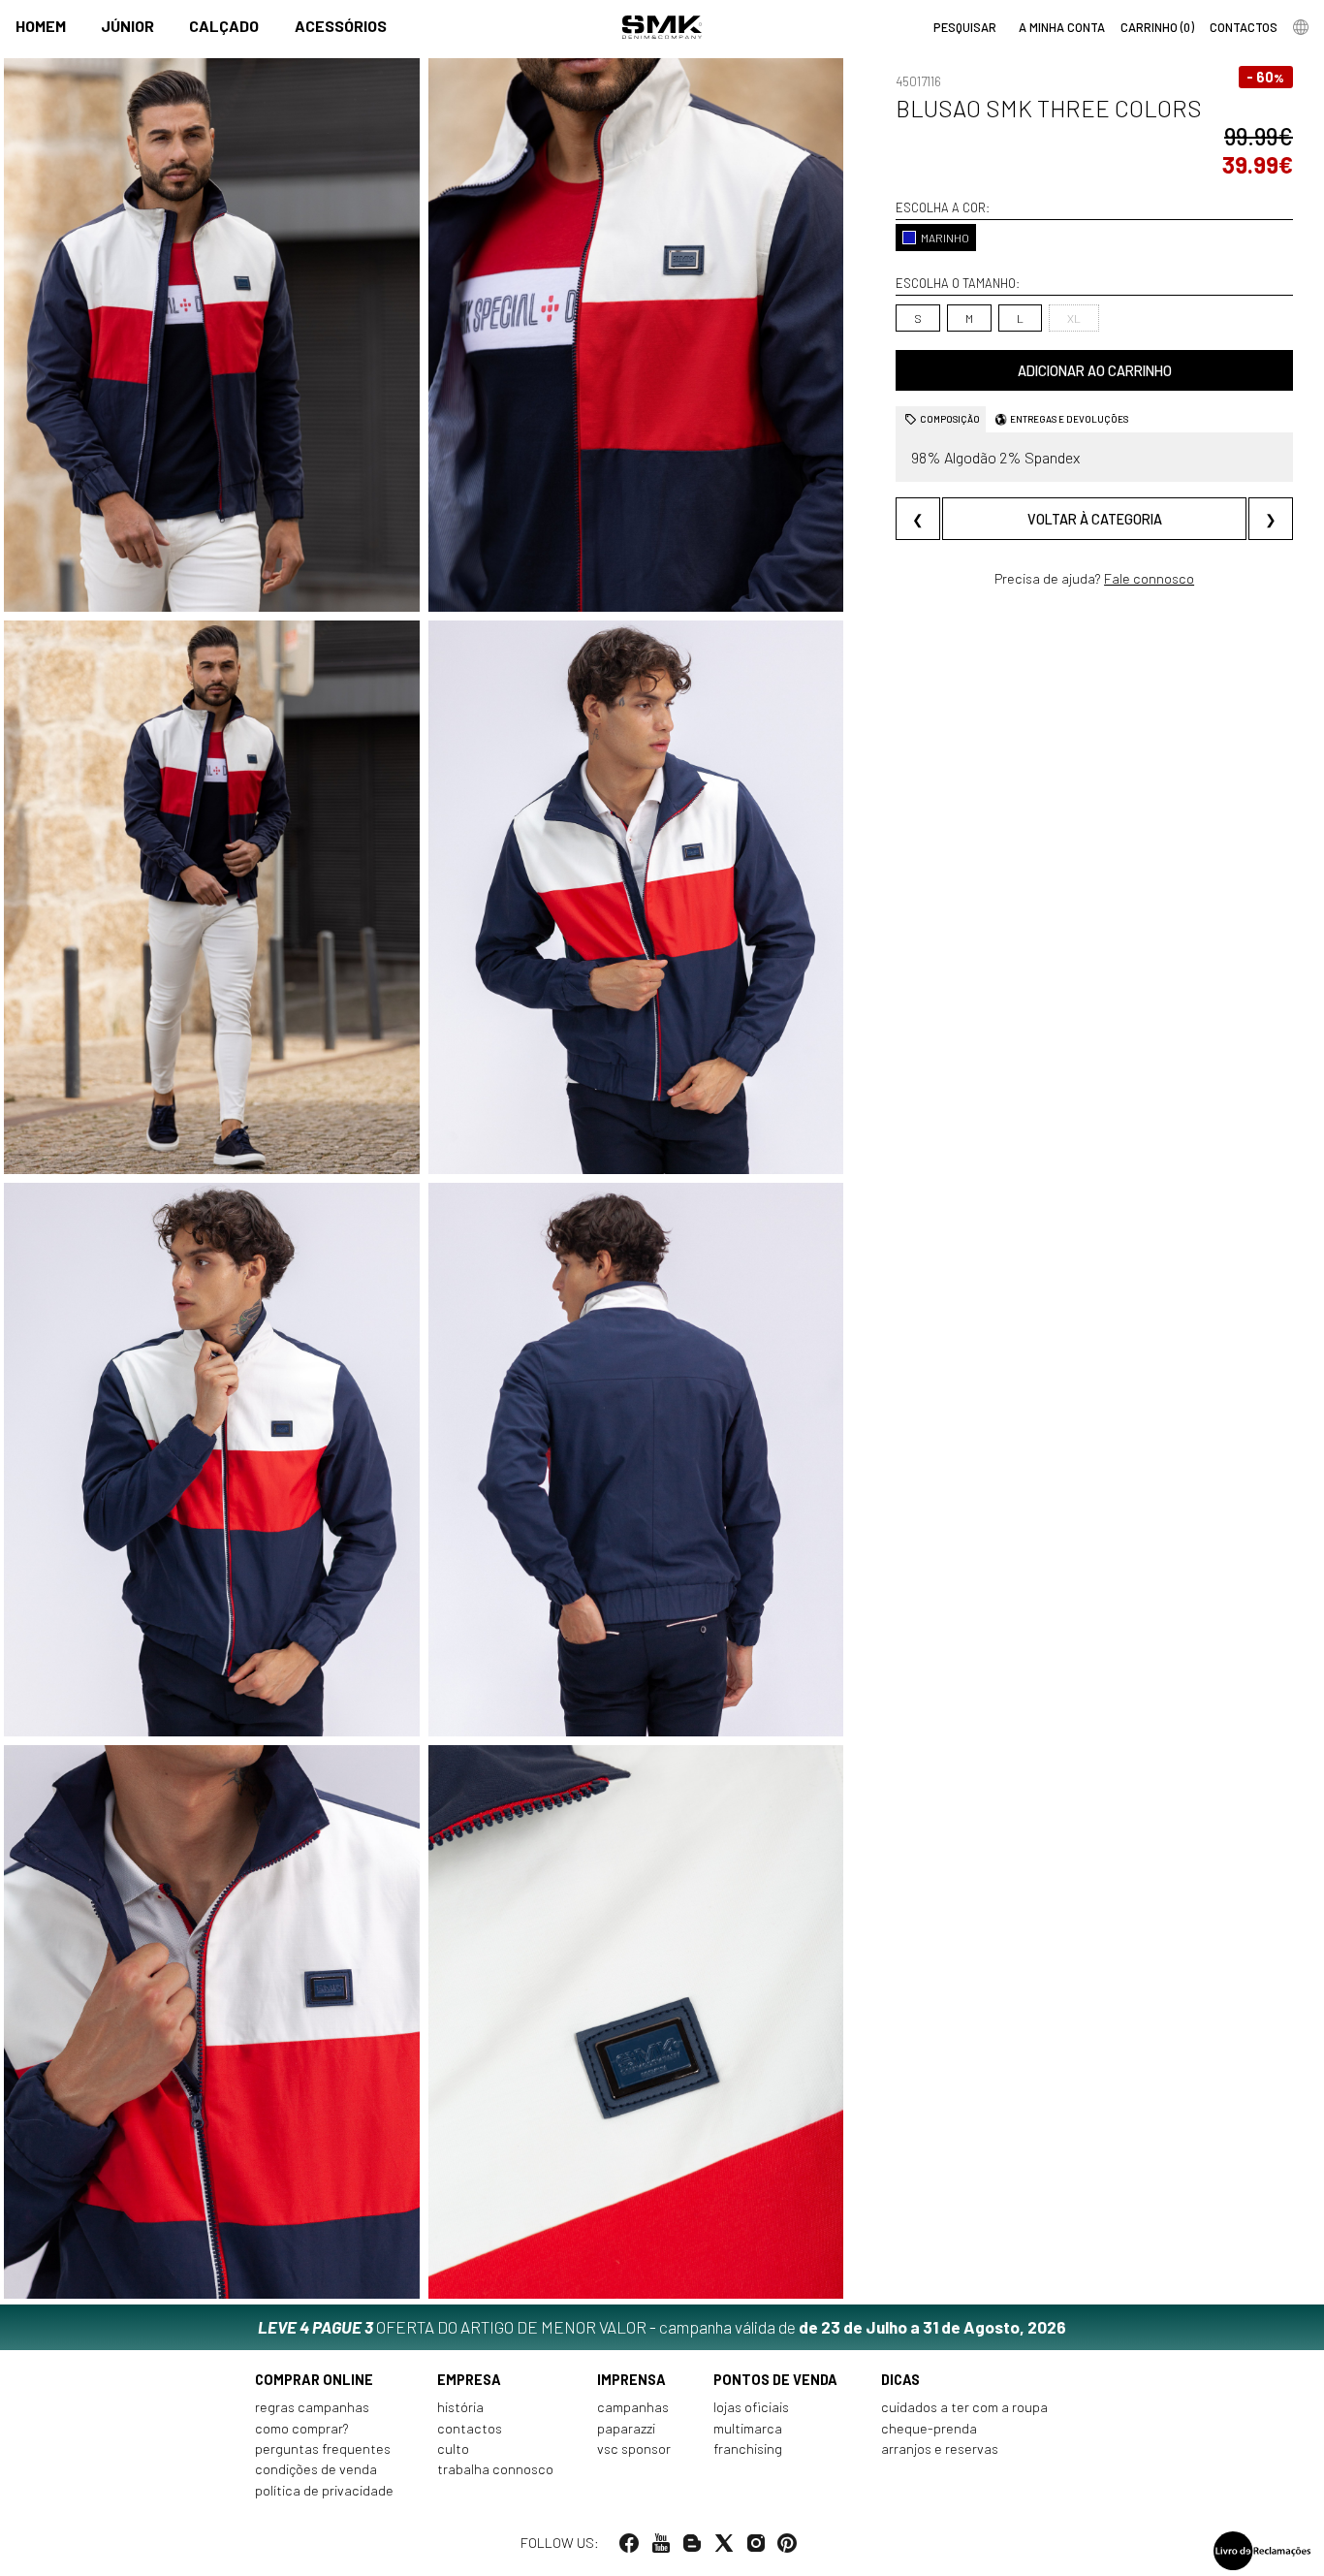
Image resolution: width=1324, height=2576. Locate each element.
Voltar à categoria (1095, 518)
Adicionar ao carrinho (1095, 371)
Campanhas (633, 2407)
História (460, 2407)
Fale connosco (1149, 578)
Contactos (470, 2428)
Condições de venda (316, 2469)
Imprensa (631, 2380)
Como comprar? (302, 2428)
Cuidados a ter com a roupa (964, 2407)
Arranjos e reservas (940, 2449)
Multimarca (748, 2428)
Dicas (900, 2380)
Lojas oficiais (751, 2407)
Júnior (127, 26)
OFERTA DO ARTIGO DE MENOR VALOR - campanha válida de (662, 2327)
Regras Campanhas (312, 2407)
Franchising (748, 2449)
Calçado (224, 26)
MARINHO (945, 238)
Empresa (469, 2380)
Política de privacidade (324, 2490)
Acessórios (341, 26)
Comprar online (314, 2380)
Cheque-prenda (929, 2428)
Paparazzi (626, 2428)
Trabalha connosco (495, 2469)
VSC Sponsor (634, 2449)
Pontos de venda (775, 2380)
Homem (41, 26)
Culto (453, 2449)
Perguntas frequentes (323, 2449)
